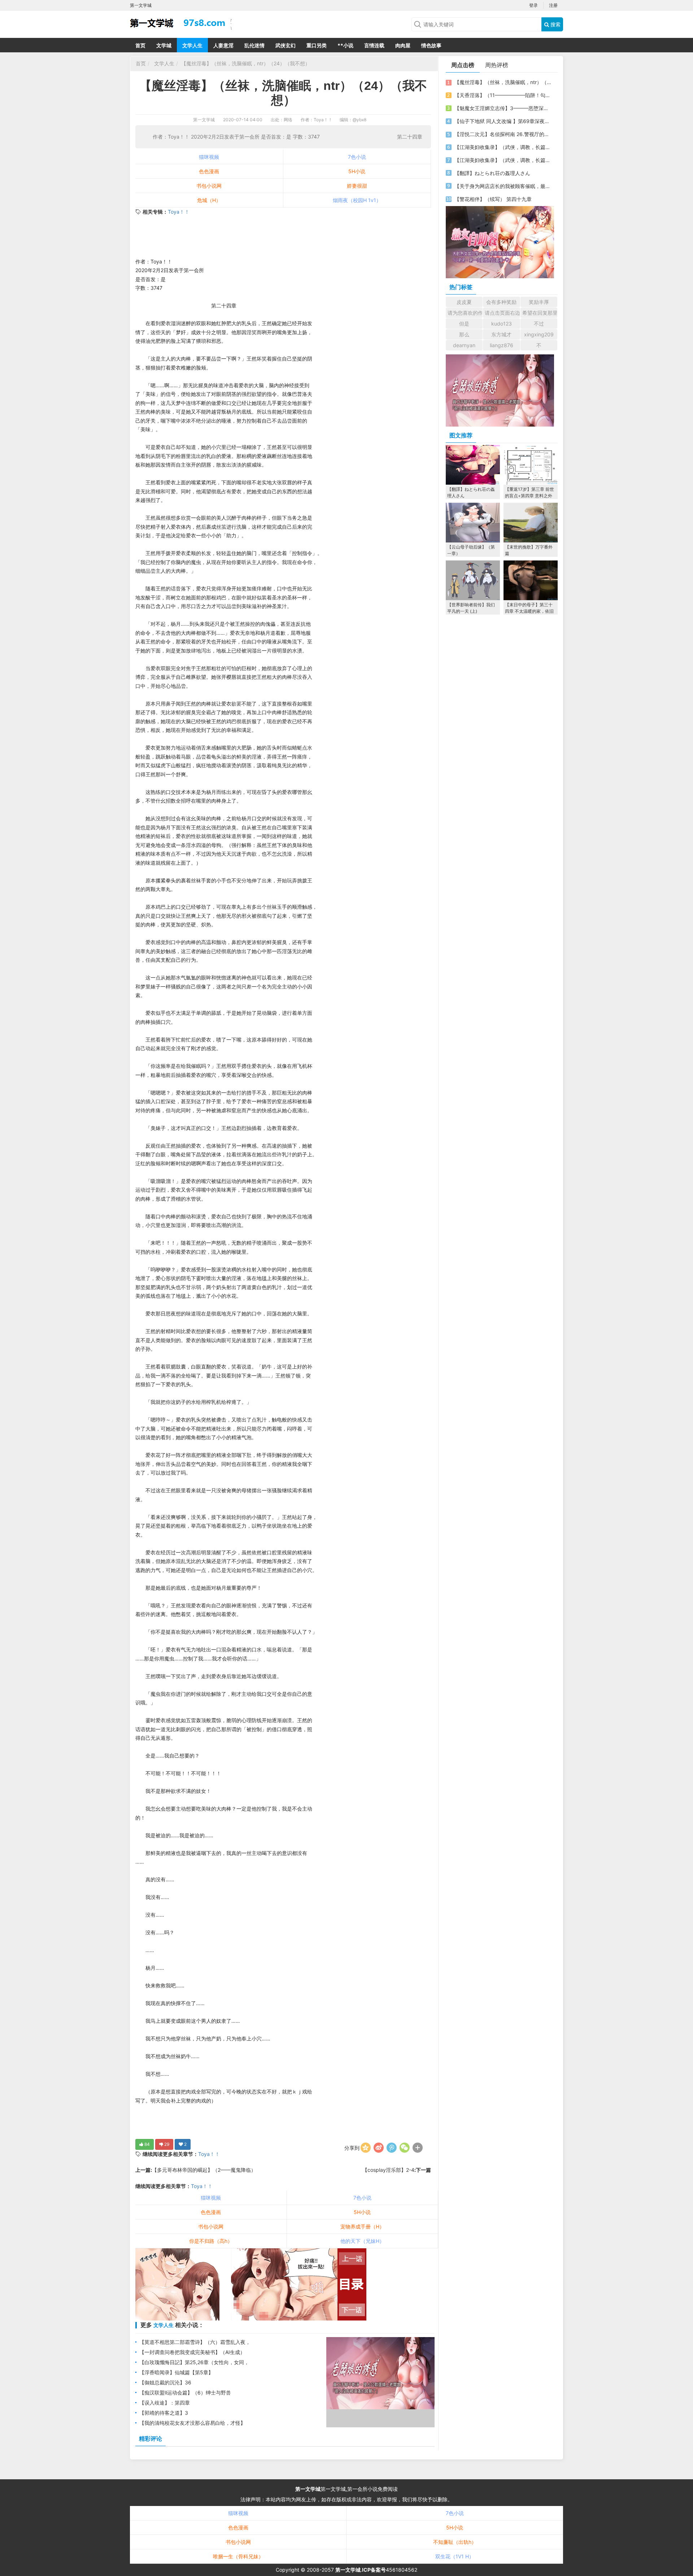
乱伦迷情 (254, 45)
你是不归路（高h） (211, 2241)
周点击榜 (463, 65)
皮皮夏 (464, 302)
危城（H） (209, 200)
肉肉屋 (403, 45)
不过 (539, 324)
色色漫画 (209, 171)
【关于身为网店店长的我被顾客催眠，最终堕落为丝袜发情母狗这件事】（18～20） (503, 186)
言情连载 (374, 45)
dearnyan (464, 345)
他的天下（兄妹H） (362, 2241)
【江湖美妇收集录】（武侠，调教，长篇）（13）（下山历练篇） (503, 160)
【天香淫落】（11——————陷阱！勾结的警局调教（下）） (503, 95)
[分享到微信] (405, 2148)
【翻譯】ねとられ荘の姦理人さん (492, 173)
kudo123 (502, 324)
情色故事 (431, 45)
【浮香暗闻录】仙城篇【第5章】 (176, 2372)
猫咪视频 (209, 157)
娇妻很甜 (357, 186)
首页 (140, 45)
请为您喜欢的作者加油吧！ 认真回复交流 (465, 313)
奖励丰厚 (539, 302)
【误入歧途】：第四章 (165, 2403)
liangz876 (502, 345)
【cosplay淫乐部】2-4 (388, 2170)
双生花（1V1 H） (455, 2556)
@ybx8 (359, 120)
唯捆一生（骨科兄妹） (238, 2556)
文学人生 (192, 45)
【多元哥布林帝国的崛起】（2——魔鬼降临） (204, 2170)
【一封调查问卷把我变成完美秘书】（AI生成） (192, 2352)
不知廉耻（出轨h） (455, 2542)
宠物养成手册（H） (362, 2226)
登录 (533, 5)
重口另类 (317, 45)
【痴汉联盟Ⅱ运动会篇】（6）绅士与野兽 (185, 2392)
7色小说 (357, 157)
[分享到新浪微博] (379, 2148)
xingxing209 (539, 334)
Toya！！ (179, 212)
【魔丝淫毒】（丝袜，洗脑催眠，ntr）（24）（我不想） (246, 63)
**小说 (345, 45)
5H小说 (357, 171)
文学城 (164, 45)
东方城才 (501, 334)
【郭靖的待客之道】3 (164, 2413)
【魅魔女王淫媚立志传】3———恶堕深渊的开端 (503, 108)
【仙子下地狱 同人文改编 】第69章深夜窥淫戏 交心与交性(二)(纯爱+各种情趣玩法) (503, 121)
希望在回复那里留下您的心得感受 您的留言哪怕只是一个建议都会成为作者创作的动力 (540, 313)
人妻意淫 (223, 45)
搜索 (555, 24)
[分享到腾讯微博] (392, 2148)
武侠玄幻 (286, 45)
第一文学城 (204, 120)
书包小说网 (209, 186)
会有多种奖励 (501, 302)
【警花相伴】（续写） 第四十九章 (493, 199)
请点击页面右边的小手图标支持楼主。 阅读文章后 (502, 313)
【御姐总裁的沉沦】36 (165, 2382)
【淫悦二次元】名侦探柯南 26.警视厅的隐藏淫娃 (503, 134)
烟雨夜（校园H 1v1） (357, 200)
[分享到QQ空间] (366, 2148)
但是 (464, 324)
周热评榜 (497, 65)
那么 (464, 334)
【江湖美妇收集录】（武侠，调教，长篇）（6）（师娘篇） (503, 147)
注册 (553, 5)
